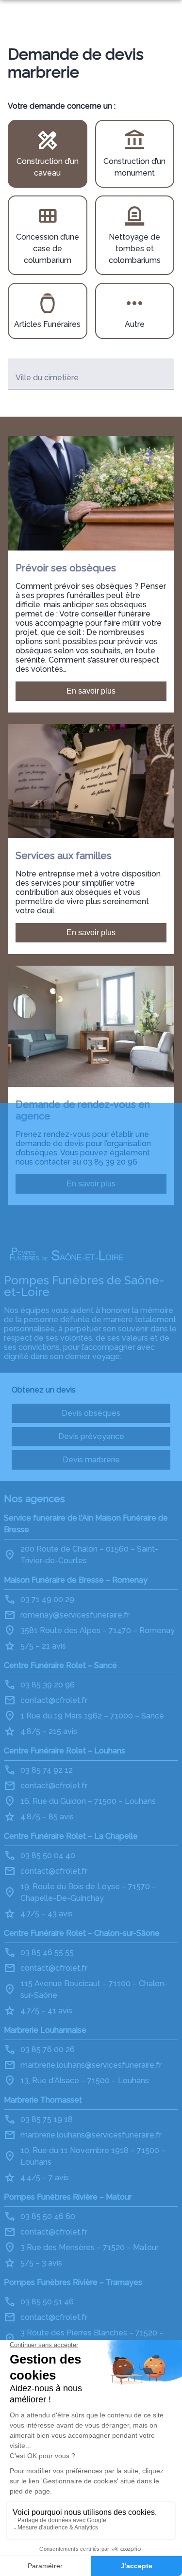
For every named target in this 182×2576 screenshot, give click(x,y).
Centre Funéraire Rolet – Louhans (65, 1751)
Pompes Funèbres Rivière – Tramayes (73, 2282)
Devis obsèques (91, 1413)
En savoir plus (91, 691)
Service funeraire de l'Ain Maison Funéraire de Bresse (86, 1524)
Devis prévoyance (91, 1436)
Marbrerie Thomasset (43, 2100)
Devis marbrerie (91, 1460)
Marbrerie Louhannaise (45, 2030)
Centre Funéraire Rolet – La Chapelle (71, 1836)
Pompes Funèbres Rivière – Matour (68, 2197)
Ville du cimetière (47, 378)
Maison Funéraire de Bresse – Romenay (76, 1580)
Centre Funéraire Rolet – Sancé (60, 1665)
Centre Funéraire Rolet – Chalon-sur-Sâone (82, 1933)
